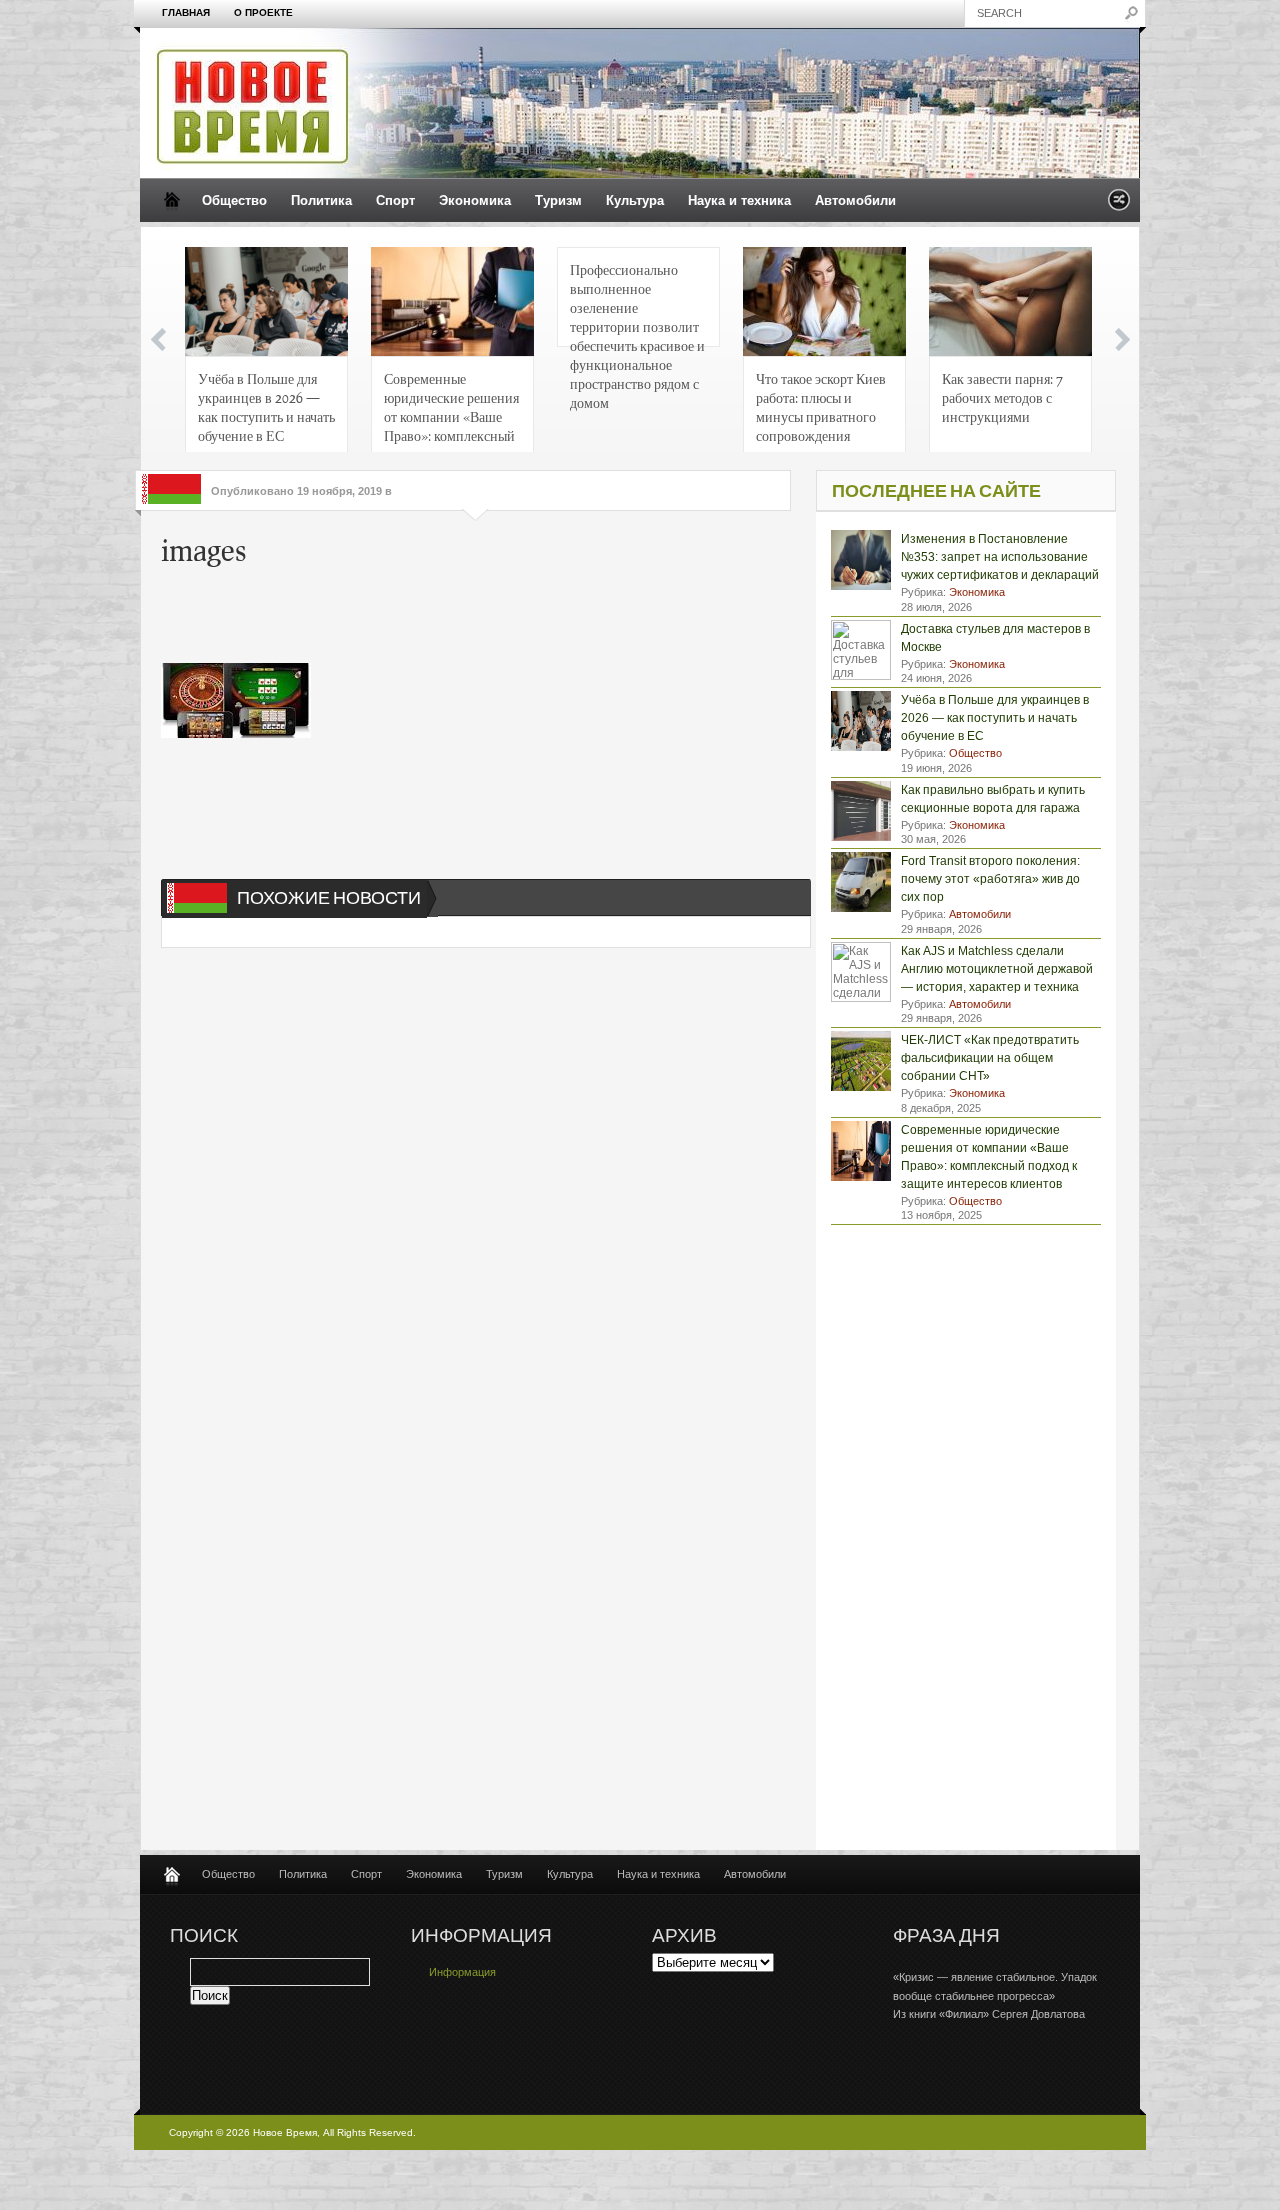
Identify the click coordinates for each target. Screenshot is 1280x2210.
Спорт (395, 200)
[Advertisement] (465, 618)
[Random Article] (1119, 205)
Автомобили (855, 200)
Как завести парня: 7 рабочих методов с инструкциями (1002, 397)
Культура (635, 200)
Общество (234, 200)
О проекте (263, 12)
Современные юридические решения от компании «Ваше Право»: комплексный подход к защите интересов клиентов (451, 412)
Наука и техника (739, 200)
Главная (186, 12)
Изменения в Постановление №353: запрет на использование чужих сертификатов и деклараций (1000, 557)
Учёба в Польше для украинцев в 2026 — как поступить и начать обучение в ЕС (266, 406)
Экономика (475, 200)
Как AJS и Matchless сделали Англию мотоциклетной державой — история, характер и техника (997, 969)
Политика (321, 200)
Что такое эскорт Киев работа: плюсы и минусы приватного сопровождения (821, 406)
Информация (462, 1972)
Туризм (558, 200)
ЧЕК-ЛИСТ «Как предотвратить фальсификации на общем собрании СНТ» (990, 1058)
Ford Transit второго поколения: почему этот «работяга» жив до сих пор (990, 879)
